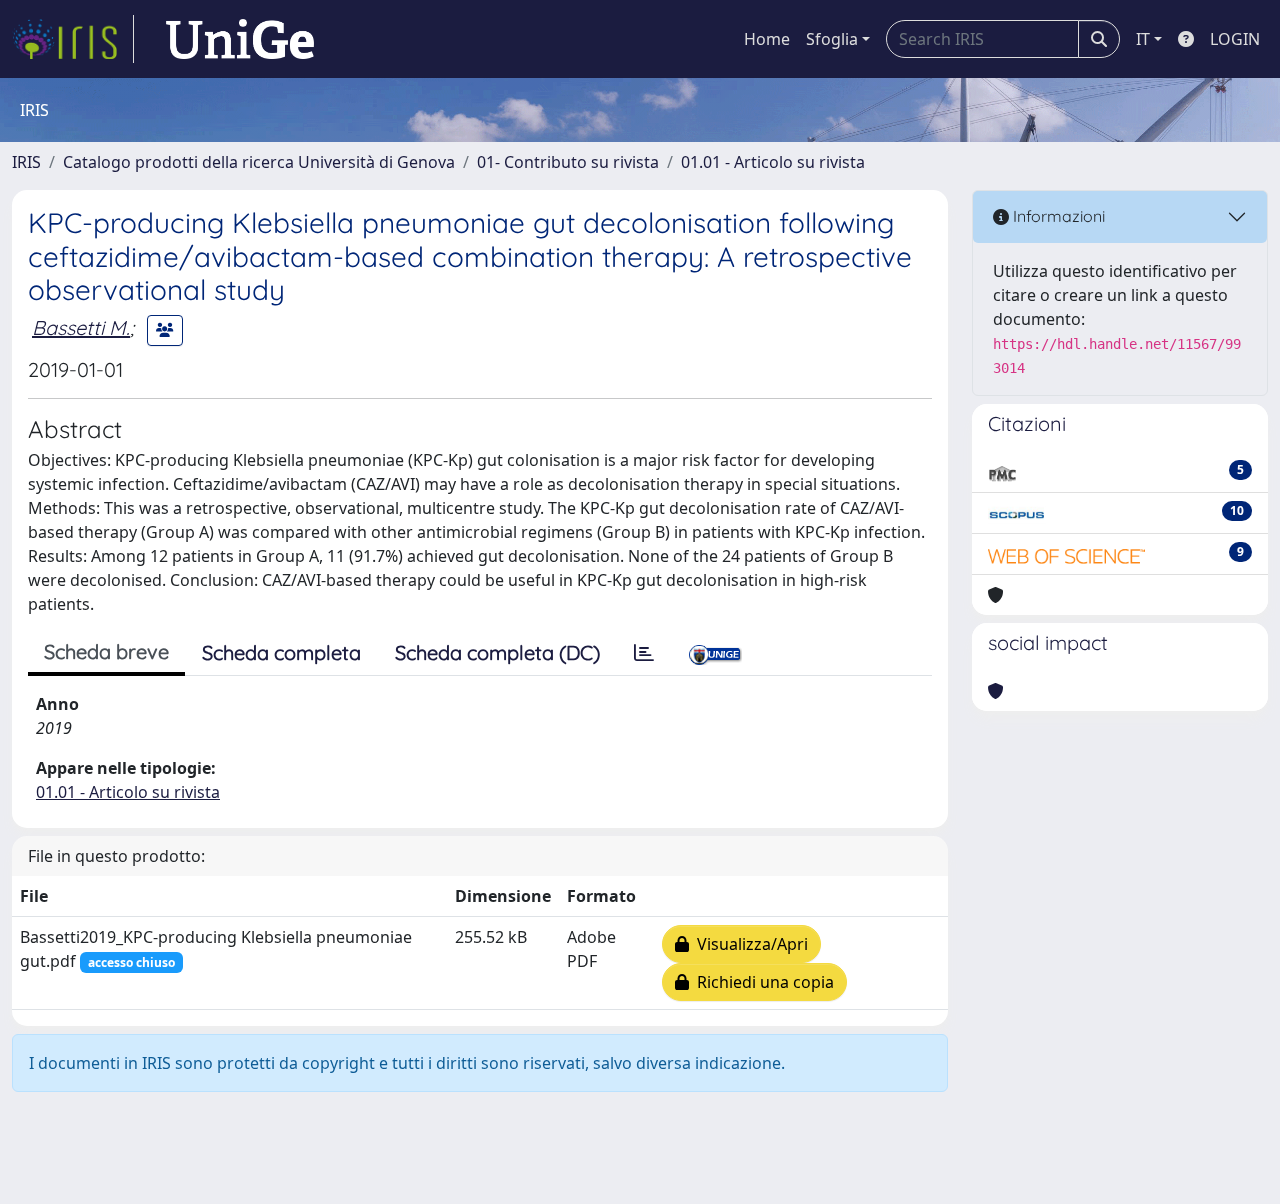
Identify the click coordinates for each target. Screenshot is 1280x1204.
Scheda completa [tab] (281, 652)
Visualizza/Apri (748, 944)
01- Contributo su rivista (568, 162)
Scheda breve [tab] (106, 651)
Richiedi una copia (761, 982)
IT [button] (1143, 39)
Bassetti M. (81, 327)
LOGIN (1235, 39)
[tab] (644, 653)
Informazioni (1057, 216)
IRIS (26, 162)
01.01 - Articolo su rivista (773, 162)
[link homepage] (73, 39)
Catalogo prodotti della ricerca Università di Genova (259, 162)
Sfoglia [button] (832, 39)
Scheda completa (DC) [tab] (497, 652)
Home (767, 39)
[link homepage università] (240, 39)
